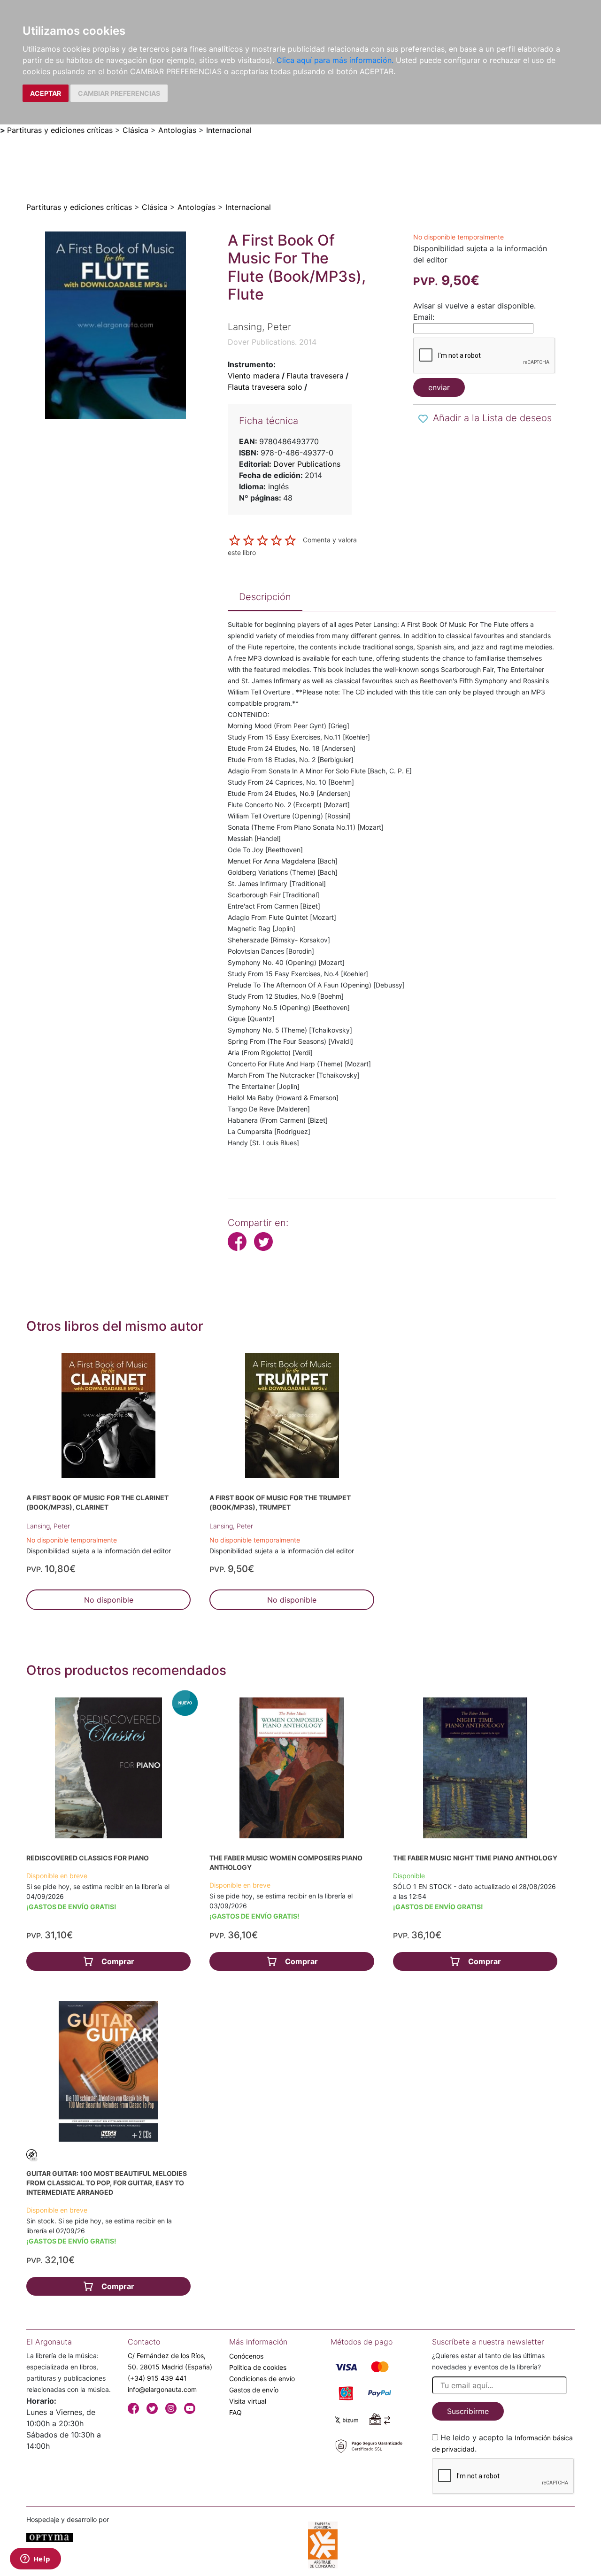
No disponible (109, 1600)
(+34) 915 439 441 (157, 2378)
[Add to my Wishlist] (423, 419)
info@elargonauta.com (162, 2389)
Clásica (135, 130)
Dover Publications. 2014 (272, 342)
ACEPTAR (46, 93)
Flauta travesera (315, 376)
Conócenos (246, 2356)
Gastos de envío (254, 2390)
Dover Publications (307, 464)
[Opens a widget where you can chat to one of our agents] (35, 2560)
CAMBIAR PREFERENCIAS (119, 93)
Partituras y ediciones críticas (60, 130)
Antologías (177, 130)
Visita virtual (248, 2401)
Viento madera (254, 376)
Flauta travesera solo (265, 387)
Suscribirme (468, 2411)
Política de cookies (258, 2367)
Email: (424, 317)
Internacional (229, 130)
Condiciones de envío (262, 2379)
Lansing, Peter (48, 1526)
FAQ (235, 2412)
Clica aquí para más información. (335, 60)
